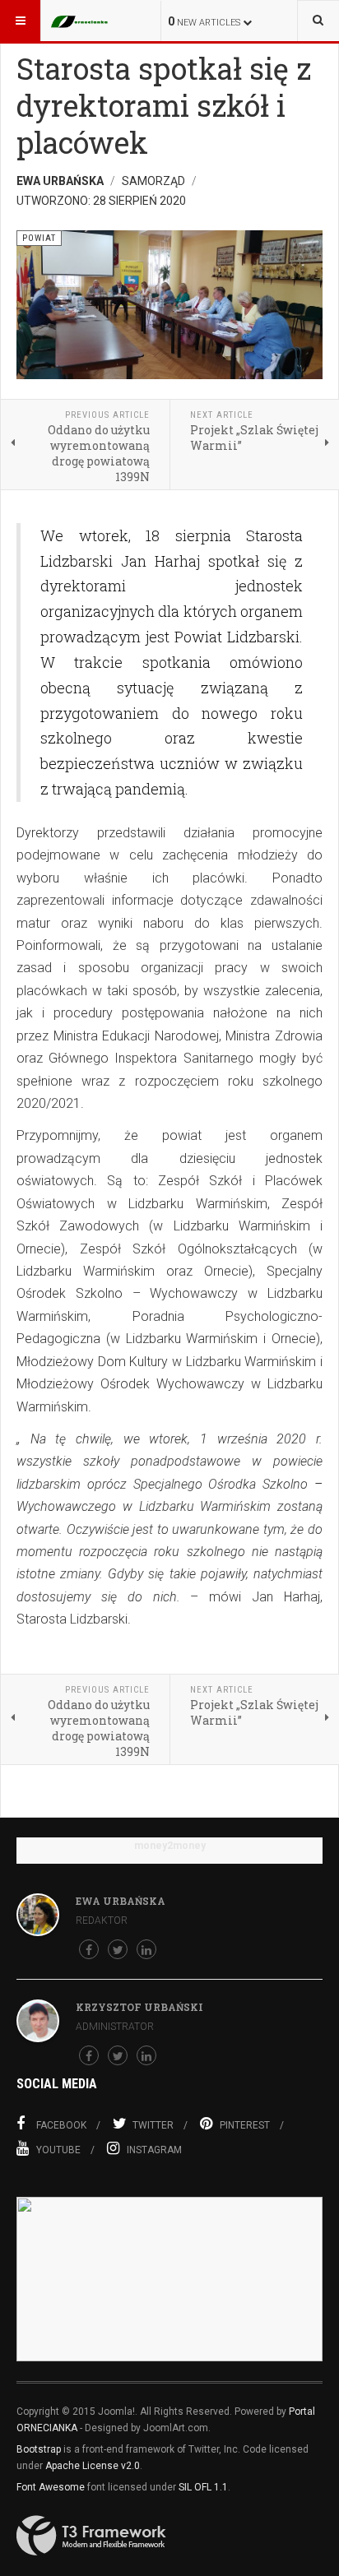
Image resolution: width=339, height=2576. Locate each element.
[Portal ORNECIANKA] (84, 21)
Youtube (58, 2150)
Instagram (154, 2150)
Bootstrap (39, 2449)
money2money (170, 1846)
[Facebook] (89, 1949)
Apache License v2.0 (93, 2466)
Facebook (61, 2125)
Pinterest (245, 2125)
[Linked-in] (146, 1949)
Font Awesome (51, 2487)
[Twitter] (118, 1949)
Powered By (91, 2536)
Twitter (153, 2125)
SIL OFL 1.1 (203, 2487)
